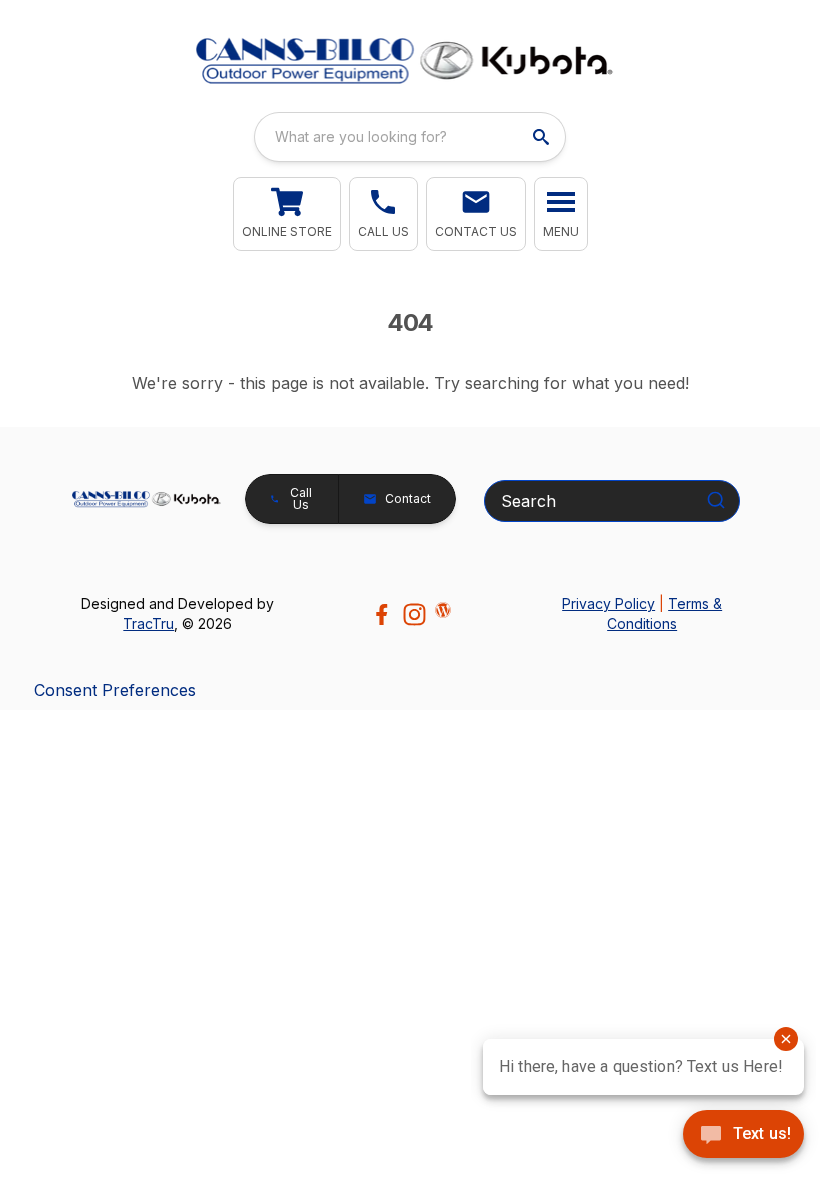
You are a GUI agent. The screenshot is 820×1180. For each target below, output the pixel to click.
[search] (543, 137)
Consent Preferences (115, 690)
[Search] (716, 500)
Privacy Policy (608, 603)
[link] (287, 214)
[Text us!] (743, 1136)
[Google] (443, 610)
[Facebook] (381, 614)
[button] (383, 214)
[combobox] (410, 137)
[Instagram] (414, 614)
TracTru (148, 623)
